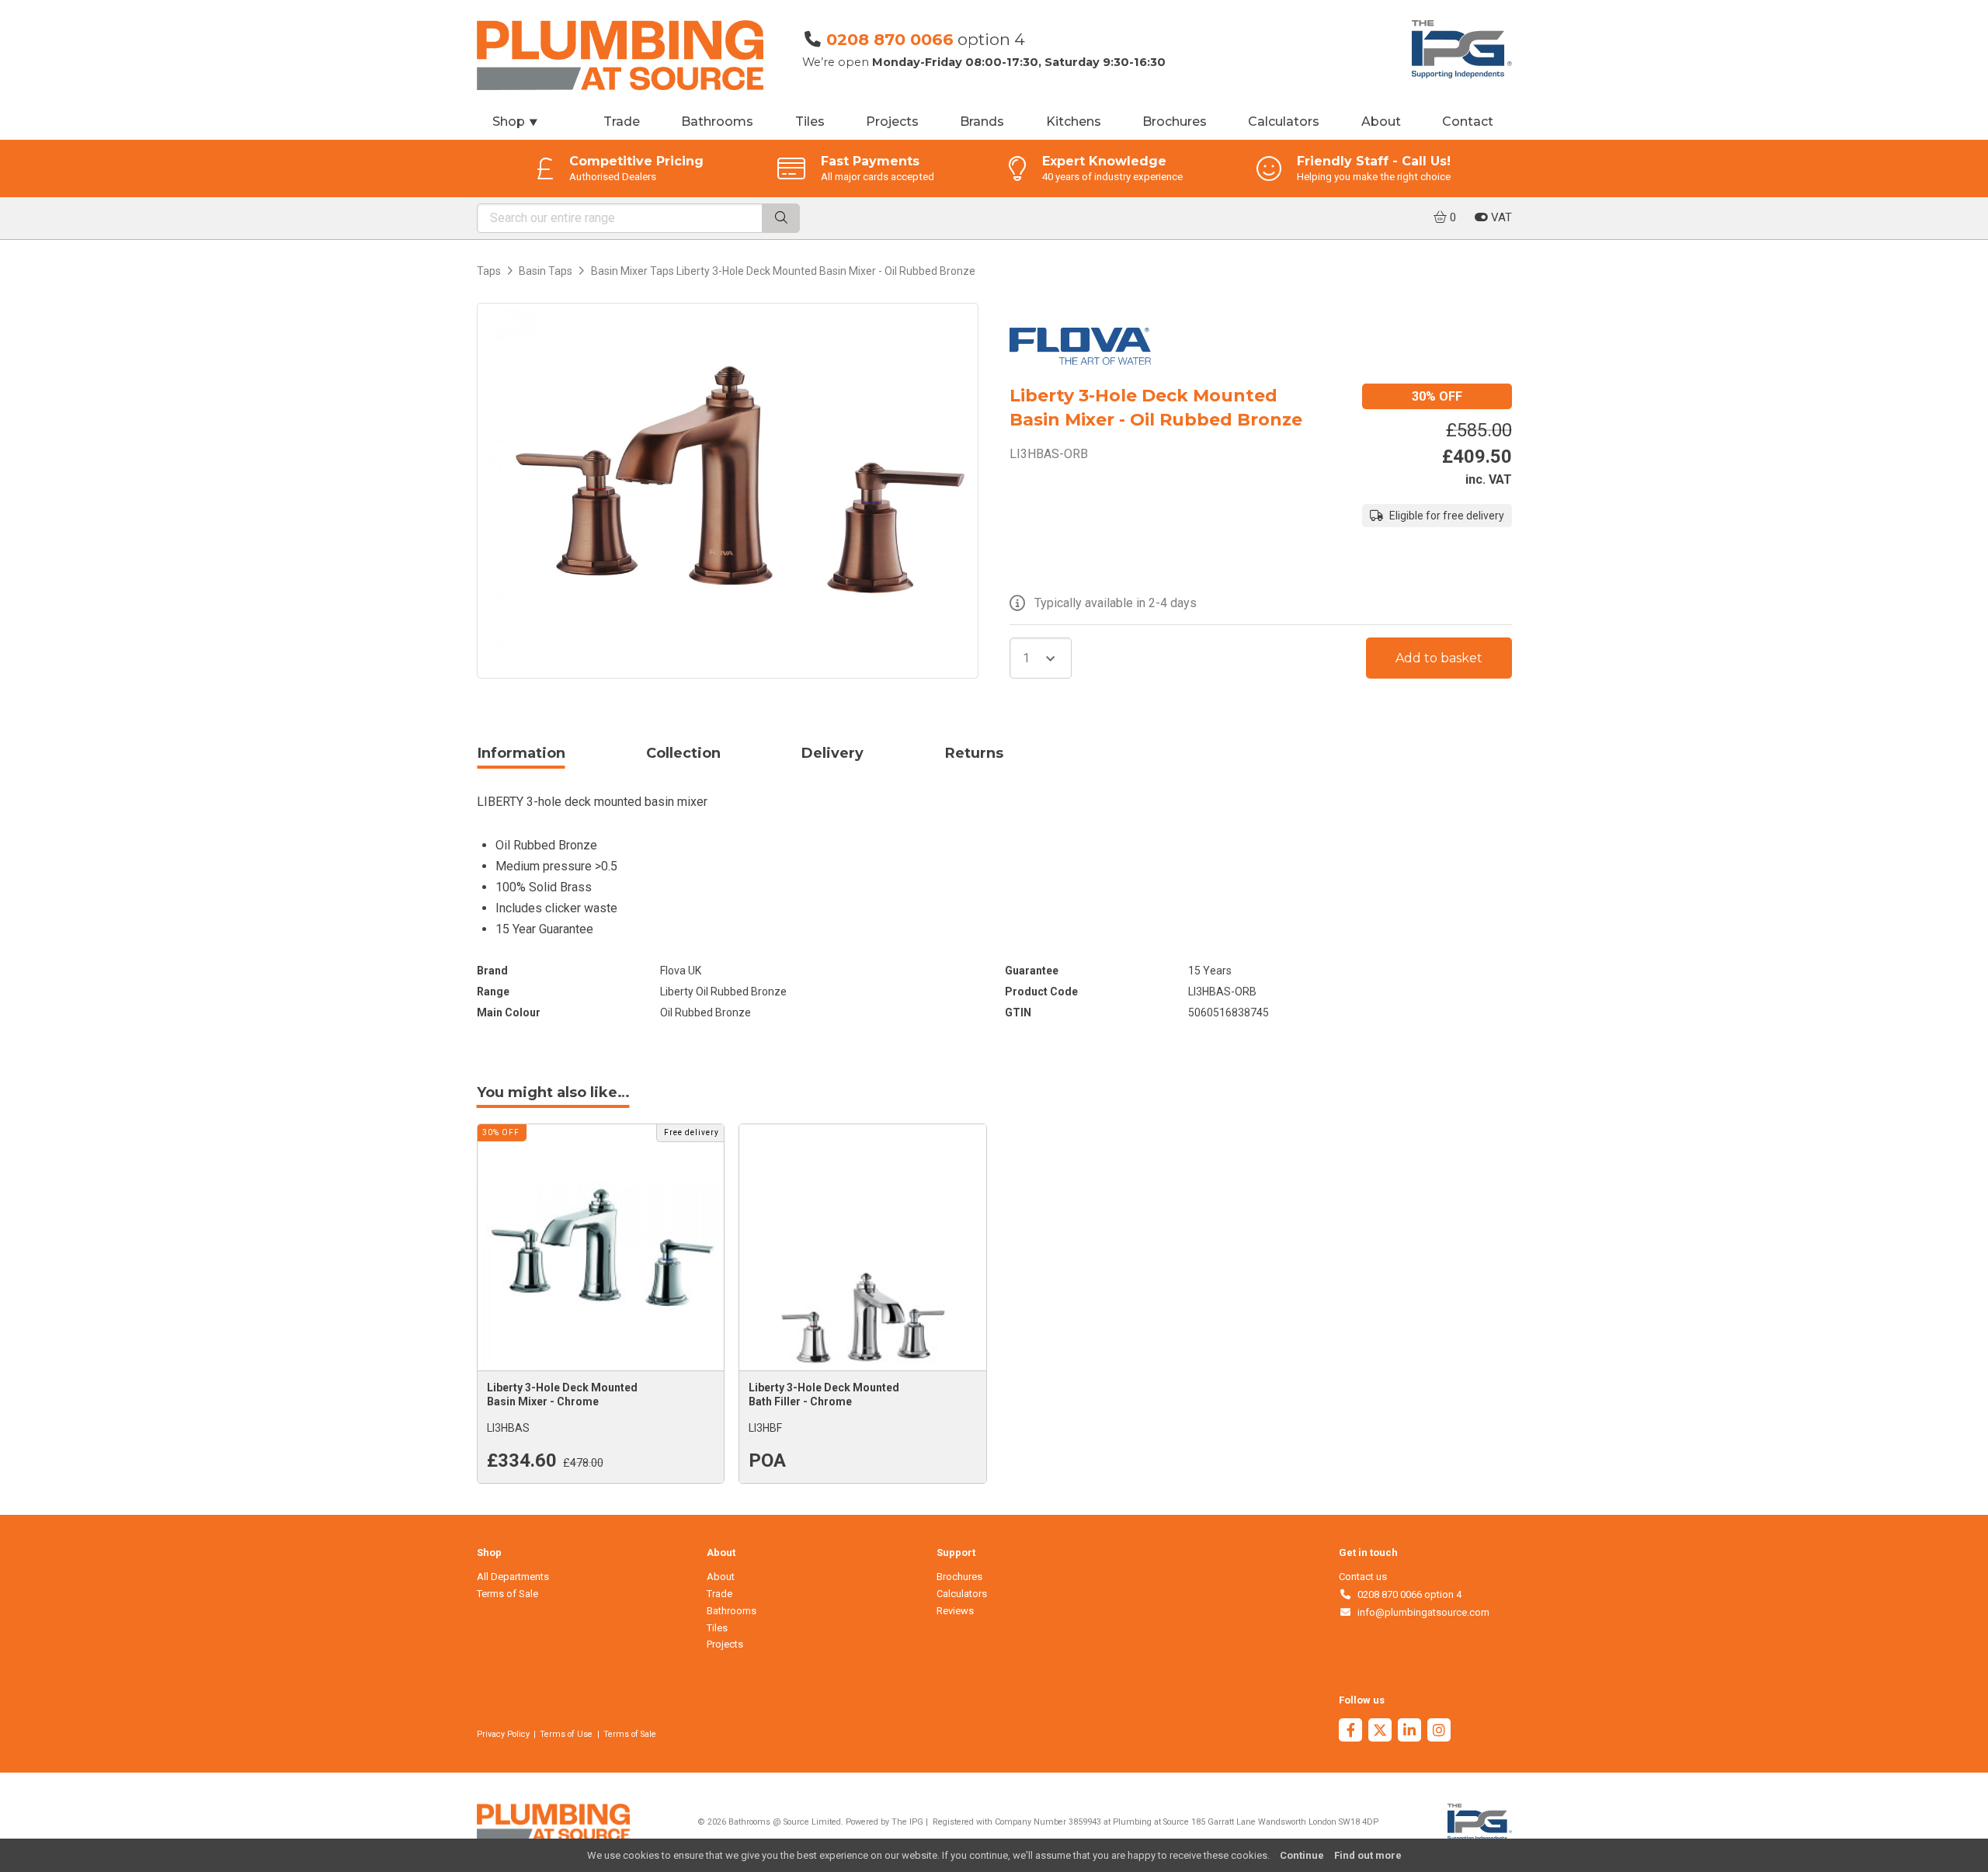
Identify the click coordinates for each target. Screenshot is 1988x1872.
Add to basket (1439, 658)
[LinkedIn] (1409, 1732)
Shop (516, 122)
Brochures (1175, 122)
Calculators (1284, 122)
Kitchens (1074, 122)
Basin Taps (546, 271)
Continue (1302, 1855)
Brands (982, 122)
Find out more (1368, 1855)
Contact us (1363, 1577)
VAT (1500, 217)
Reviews (955, 1611)
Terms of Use (566, 1734)
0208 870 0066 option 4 (1407, 1594)
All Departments (513, 1577)
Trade (622, 122)
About (1381, 122)
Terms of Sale (507, 1594)
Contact (1468, 122)
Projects (892, 122)
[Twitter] (1380, 1732)
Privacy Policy (503, 1734)
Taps (489, 271)
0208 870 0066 (890, 39)
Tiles (810, 122)
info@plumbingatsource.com (1421, 1612)
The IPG (907, 1822)
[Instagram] (1439, 1732)
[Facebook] (1350, 1732)
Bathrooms (717, 122)
